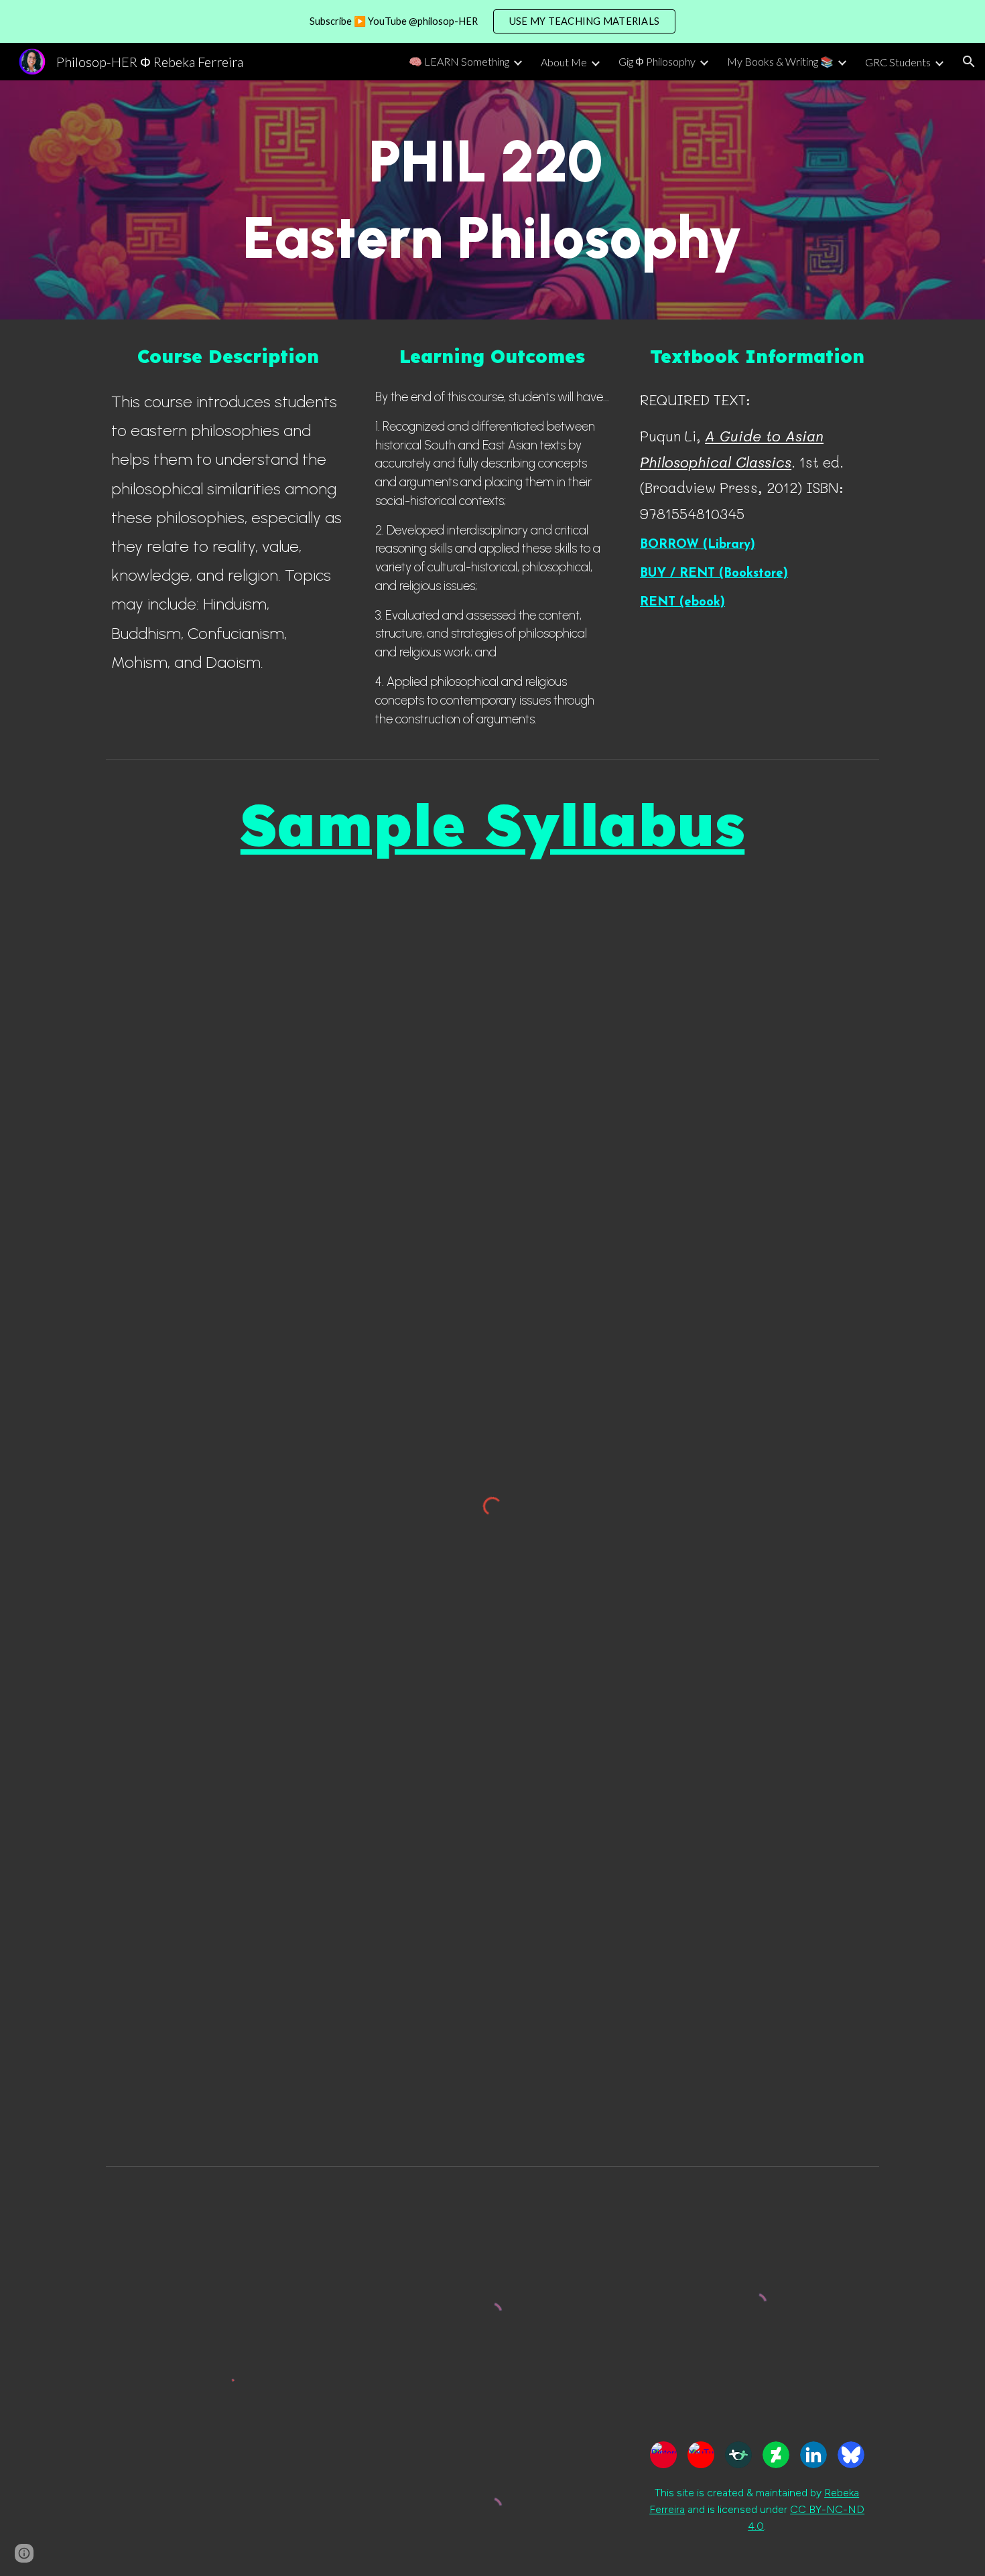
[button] (969, 62)
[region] (492, 21)
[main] (492, 200)
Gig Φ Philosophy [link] (657, 61)
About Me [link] (564, 62)
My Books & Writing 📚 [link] (780, 61)
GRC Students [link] (898, 62)
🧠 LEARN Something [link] (459, 61)
